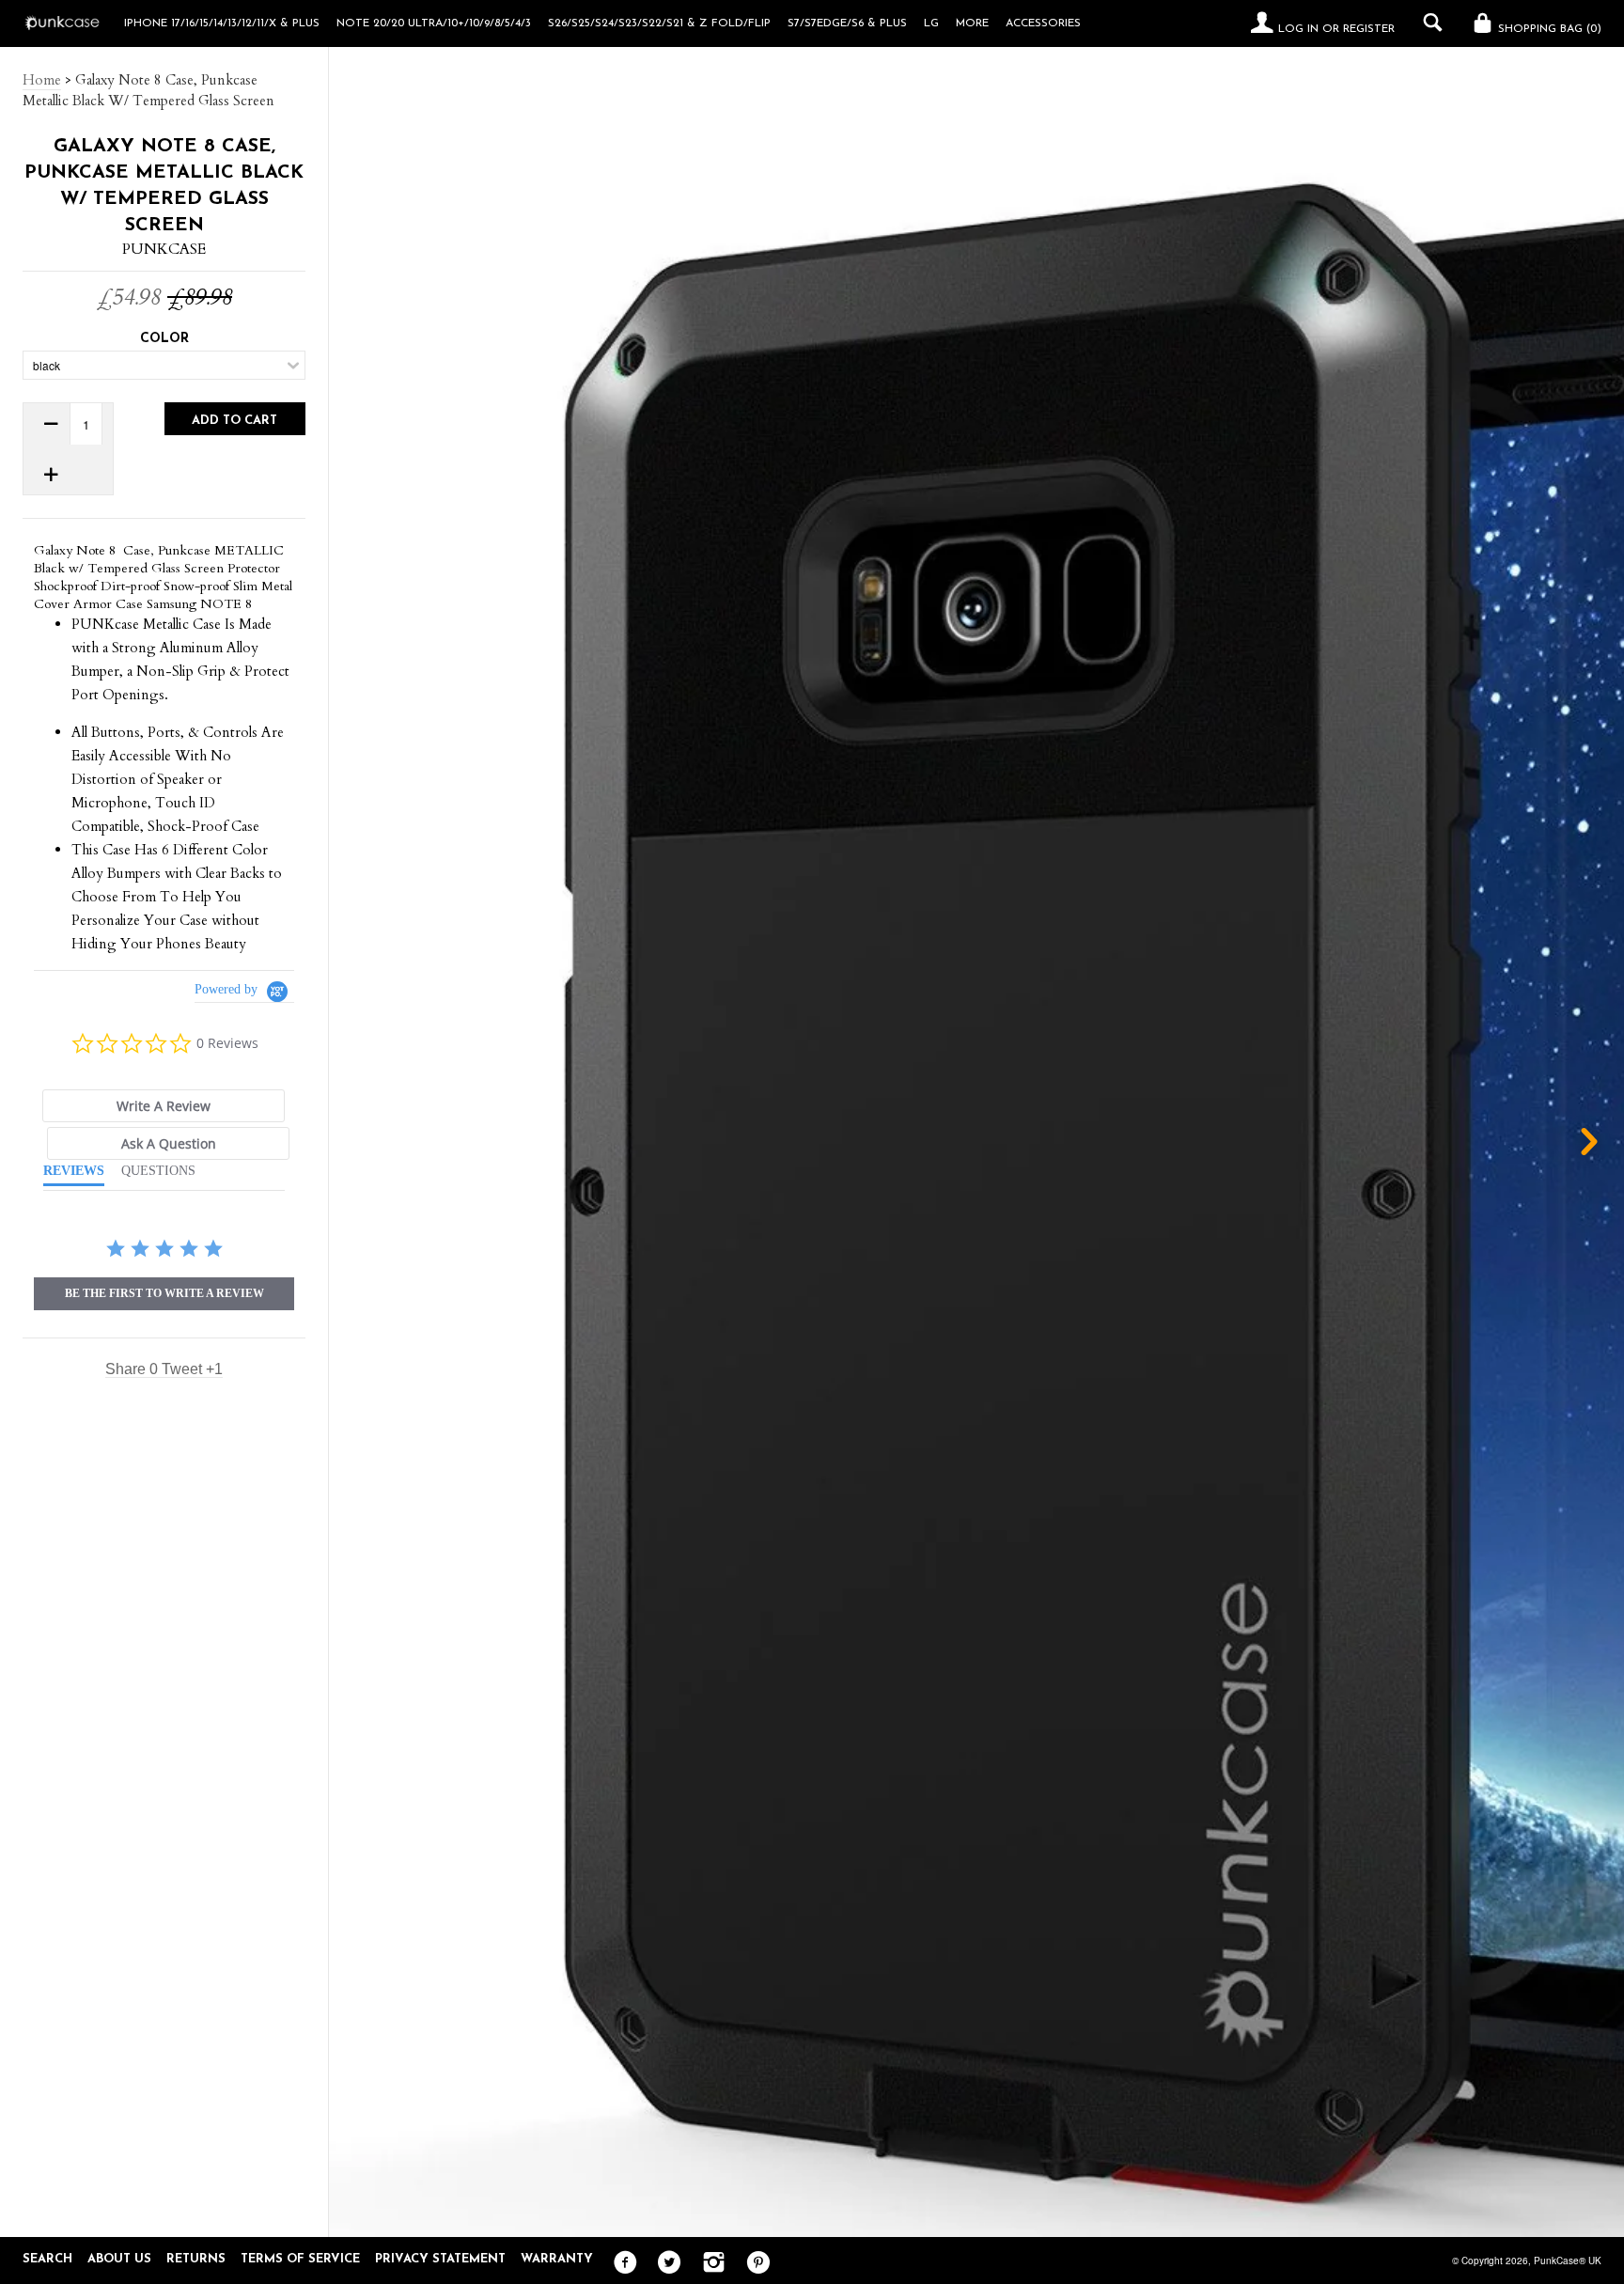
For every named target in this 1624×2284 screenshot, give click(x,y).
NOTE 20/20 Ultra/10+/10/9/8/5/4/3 (434, 23)
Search (47, 2259)
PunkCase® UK (1568, 2261)
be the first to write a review (164, 1293)
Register (1369, 29)
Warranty (557, 2259)
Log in (1298, 29)
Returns (196, 2259)
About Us (119, 2259)
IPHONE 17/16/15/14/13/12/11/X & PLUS (222, 23)
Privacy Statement (440, 2259)
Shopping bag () (1548, 29)
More (972, 23)
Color (164, 339)
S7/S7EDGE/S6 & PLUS (847, 23)
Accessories (1043, 23)
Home (42, 80)
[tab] (164, 1106)
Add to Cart (234, 421)
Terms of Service (300, 2259)
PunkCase (164, 249)
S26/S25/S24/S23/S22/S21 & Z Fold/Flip (659, 23)
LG (931, 23)
